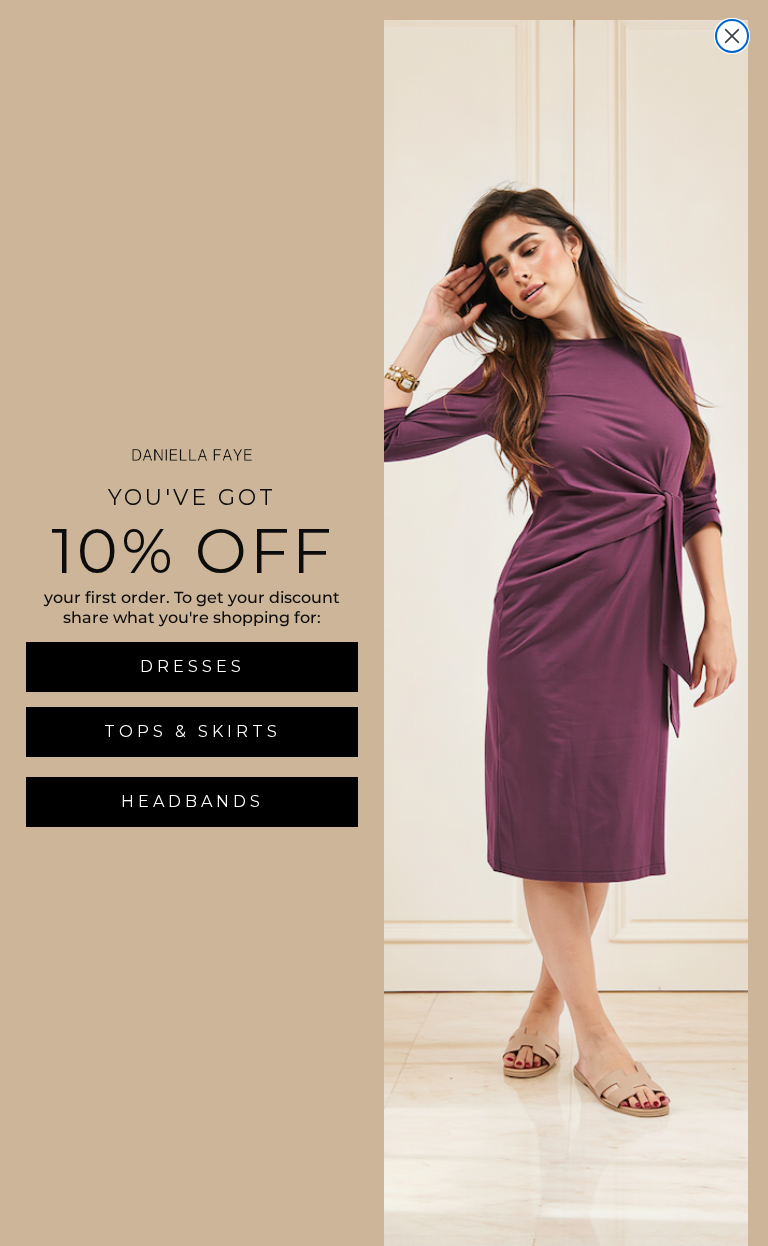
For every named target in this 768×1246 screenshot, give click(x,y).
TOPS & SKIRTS (192, 731)
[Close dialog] (732, 36)
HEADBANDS (192, 801)
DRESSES (192, 666)
